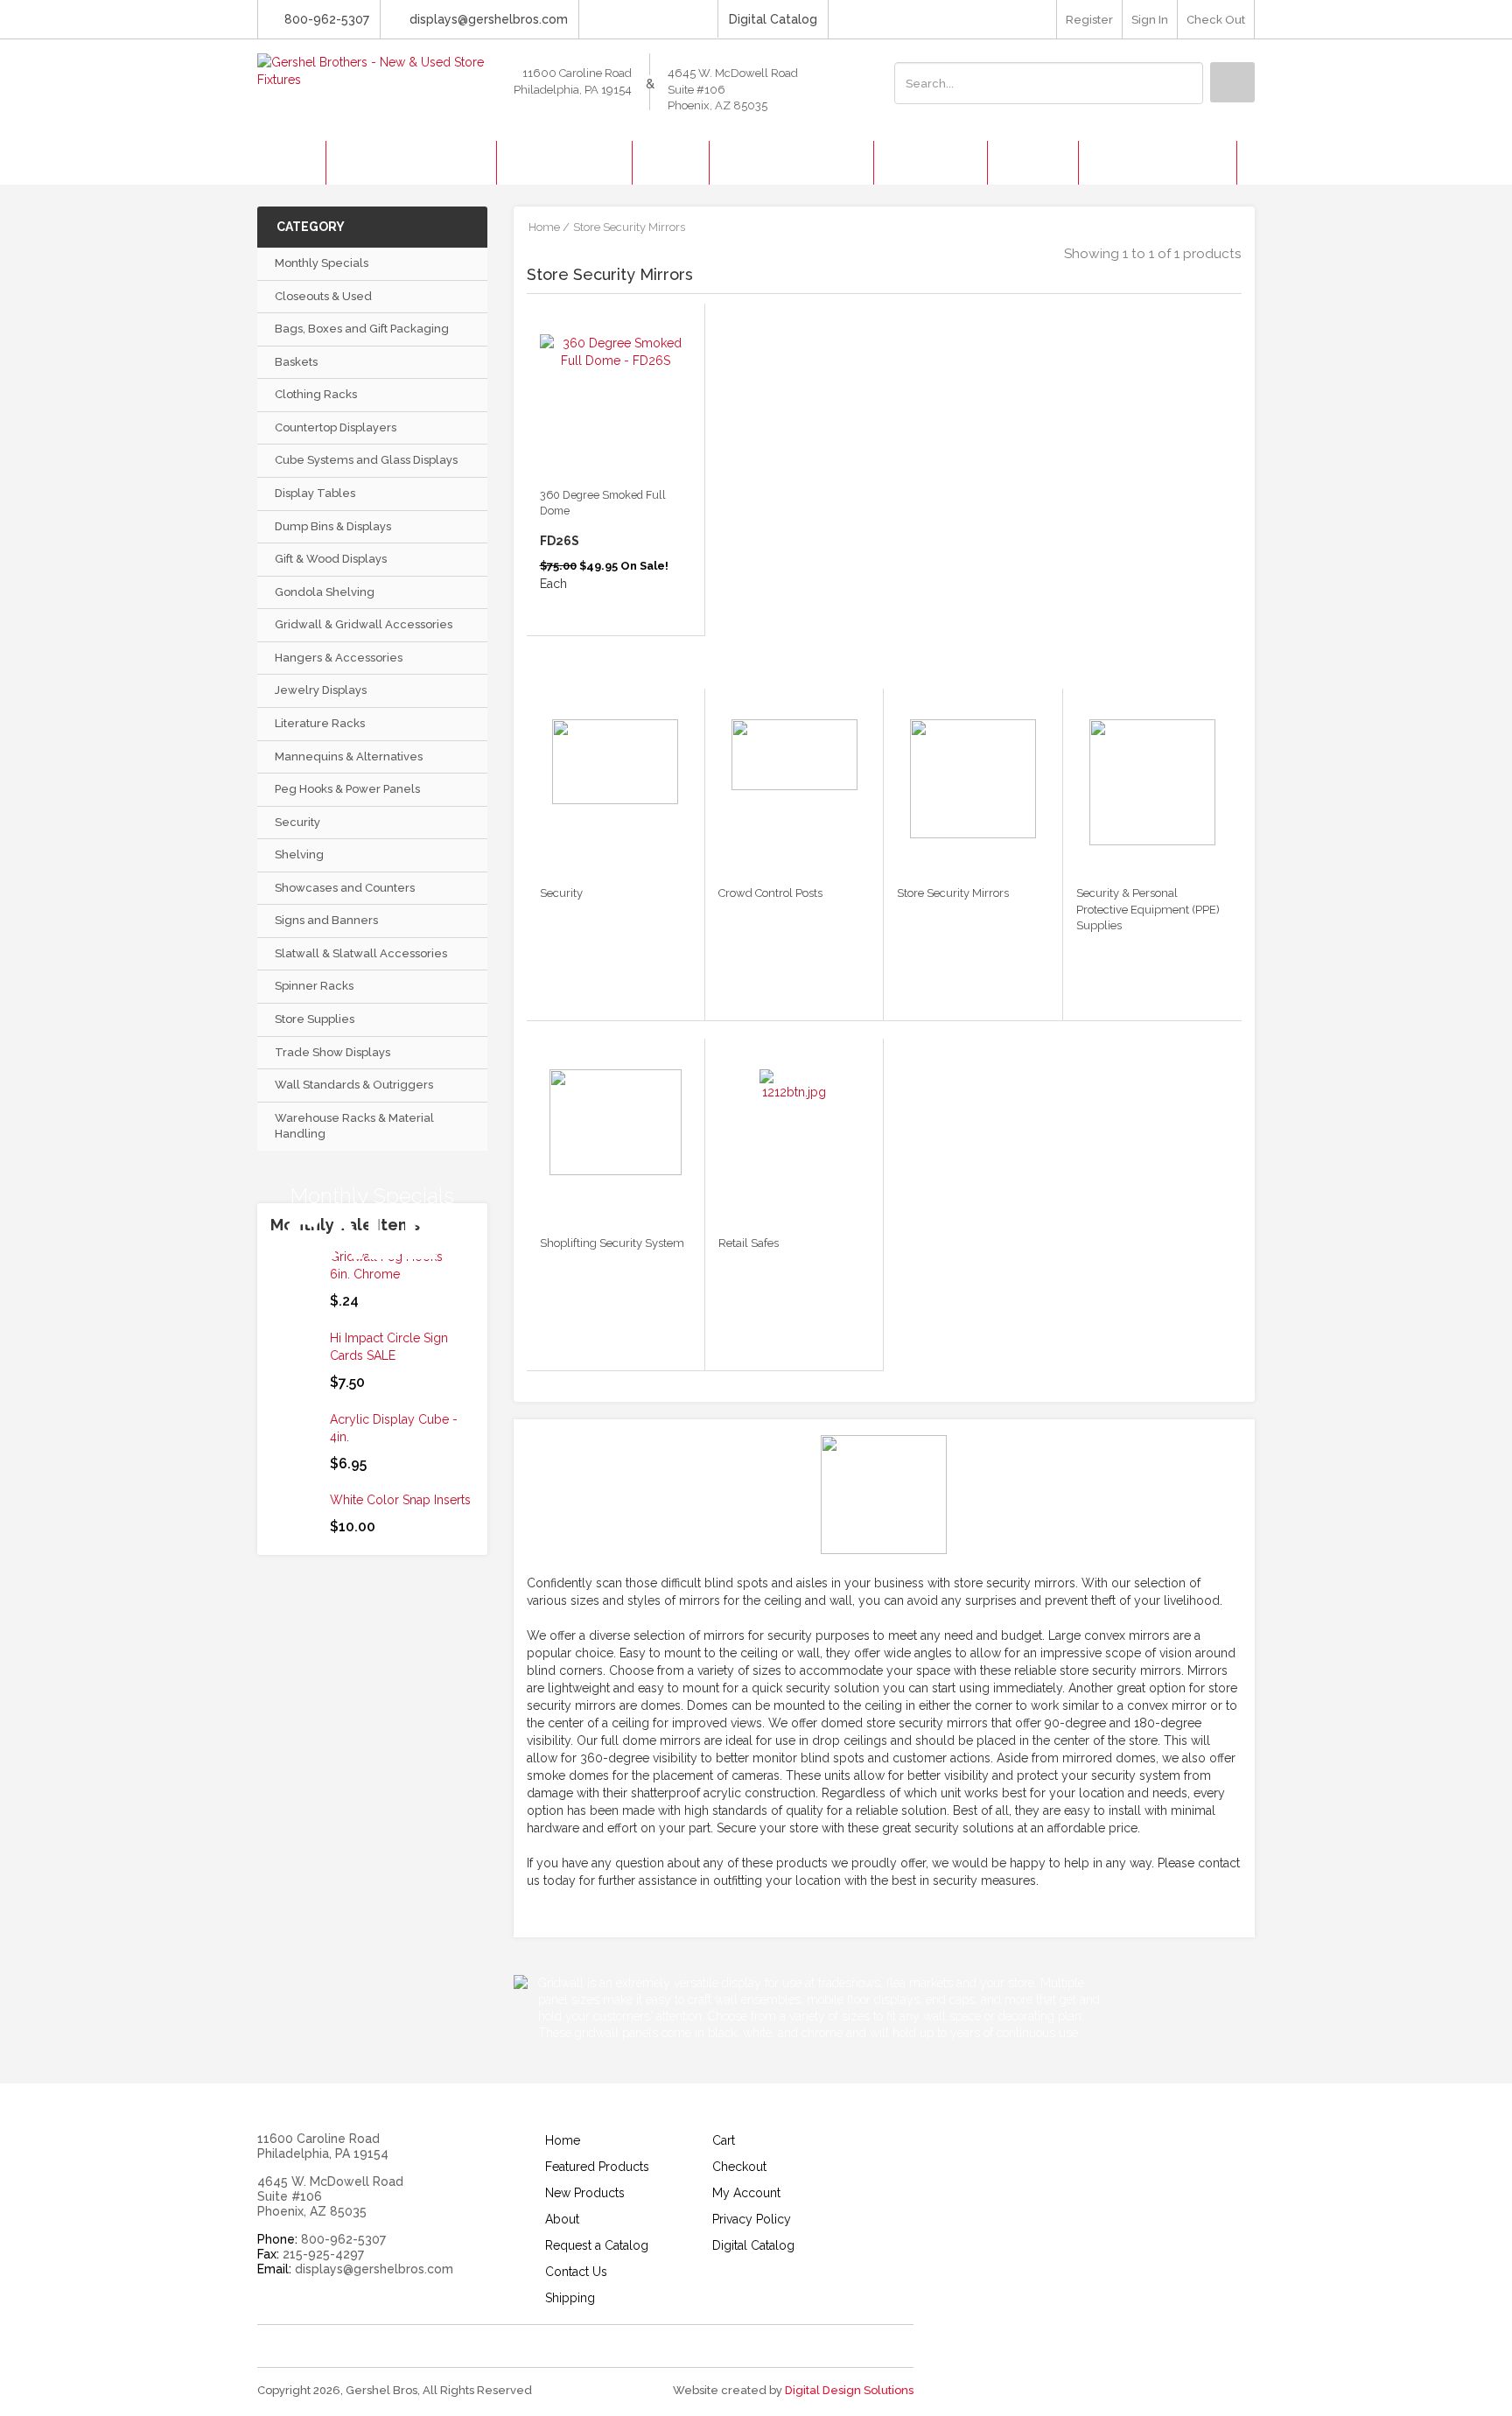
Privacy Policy (752, 2219)
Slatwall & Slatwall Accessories (361, 953)
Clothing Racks (316, 394)
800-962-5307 (327, 19)
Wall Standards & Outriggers (354, 1085)
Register (1089, 20)
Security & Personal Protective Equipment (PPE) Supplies (1148, 909)
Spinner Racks (314, 986)
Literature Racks (320, 723)
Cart (724, 2140)
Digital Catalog (773, 19)
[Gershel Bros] (372, 70)
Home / (549, 227)
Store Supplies (315, 1019)
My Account (746, 2193)
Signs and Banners (326, 920)
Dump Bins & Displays (333, 526)
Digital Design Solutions (849, 2390)
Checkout (739, 2167)
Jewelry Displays (321, 690)
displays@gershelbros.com (489, 19)
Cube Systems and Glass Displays (366, 460)
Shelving (299, 854)
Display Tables (315, 493)
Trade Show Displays (332, 1052)
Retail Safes (749, 1243)
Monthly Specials (322, 263)
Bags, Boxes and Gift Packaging (362, 329)
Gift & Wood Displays (331, 559)
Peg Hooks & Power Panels (347, 789)
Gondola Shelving (325, 592)
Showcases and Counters (345, 888)
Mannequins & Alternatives (349, 756)
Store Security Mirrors (953, 893)
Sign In (1150, 20)
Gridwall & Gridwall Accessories (364, 624)
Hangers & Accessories (339, 658)
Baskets (296, 362)
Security (297, 822)
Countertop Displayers (336, 427)
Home (563, 2140)
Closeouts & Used (323, 296)
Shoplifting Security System (612, 1243)
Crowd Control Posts (770, 893)
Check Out (1216, 20)
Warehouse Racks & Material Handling (354, 1126)
